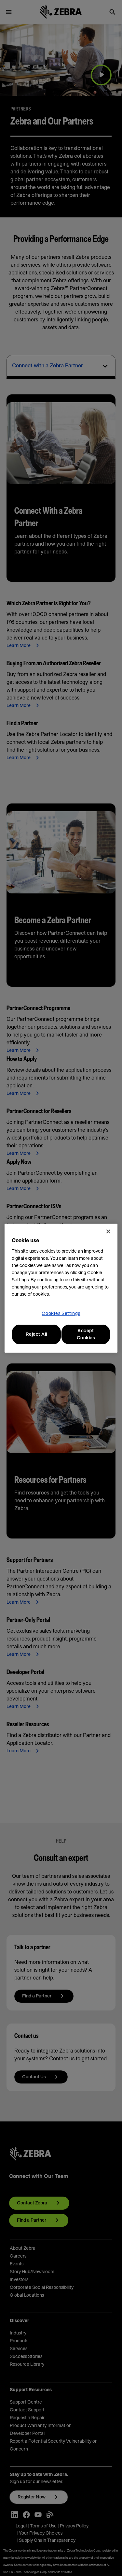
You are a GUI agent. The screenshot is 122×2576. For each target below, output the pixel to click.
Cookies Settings (61, 1314)
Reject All (36, 1334)
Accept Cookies (86, 1334)
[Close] (108, 1231)
